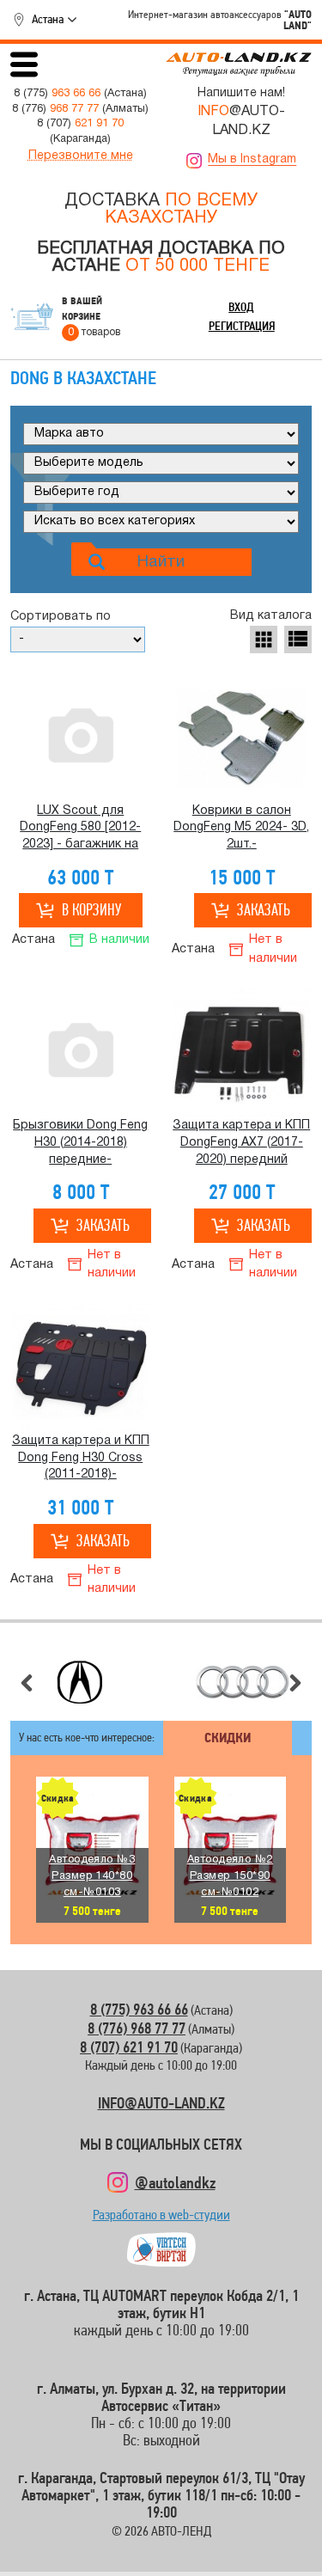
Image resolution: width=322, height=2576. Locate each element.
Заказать (264, 910)
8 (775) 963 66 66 (139, 2009)
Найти (161, 562)
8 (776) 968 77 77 (137, 2028)
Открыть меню (24, 64)
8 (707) (80, 124)
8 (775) (57, 94)
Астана (48, 19)
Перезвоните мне (81, 156)
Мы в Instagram (252, 159)
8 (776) (55, 109)
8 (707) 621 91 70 (129, 2047)
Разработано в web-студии (161, 2219)
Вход (241, 307)
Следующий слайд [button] (295, 1683)
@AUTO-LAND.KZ (241, 121)
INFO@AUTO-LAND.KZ (161, 2103)
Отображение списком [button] (298, 639)
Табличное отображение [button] (264, 639)
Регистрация (242, 326)
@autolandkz (175, 2182)
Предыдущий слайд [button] (27, 1683)
